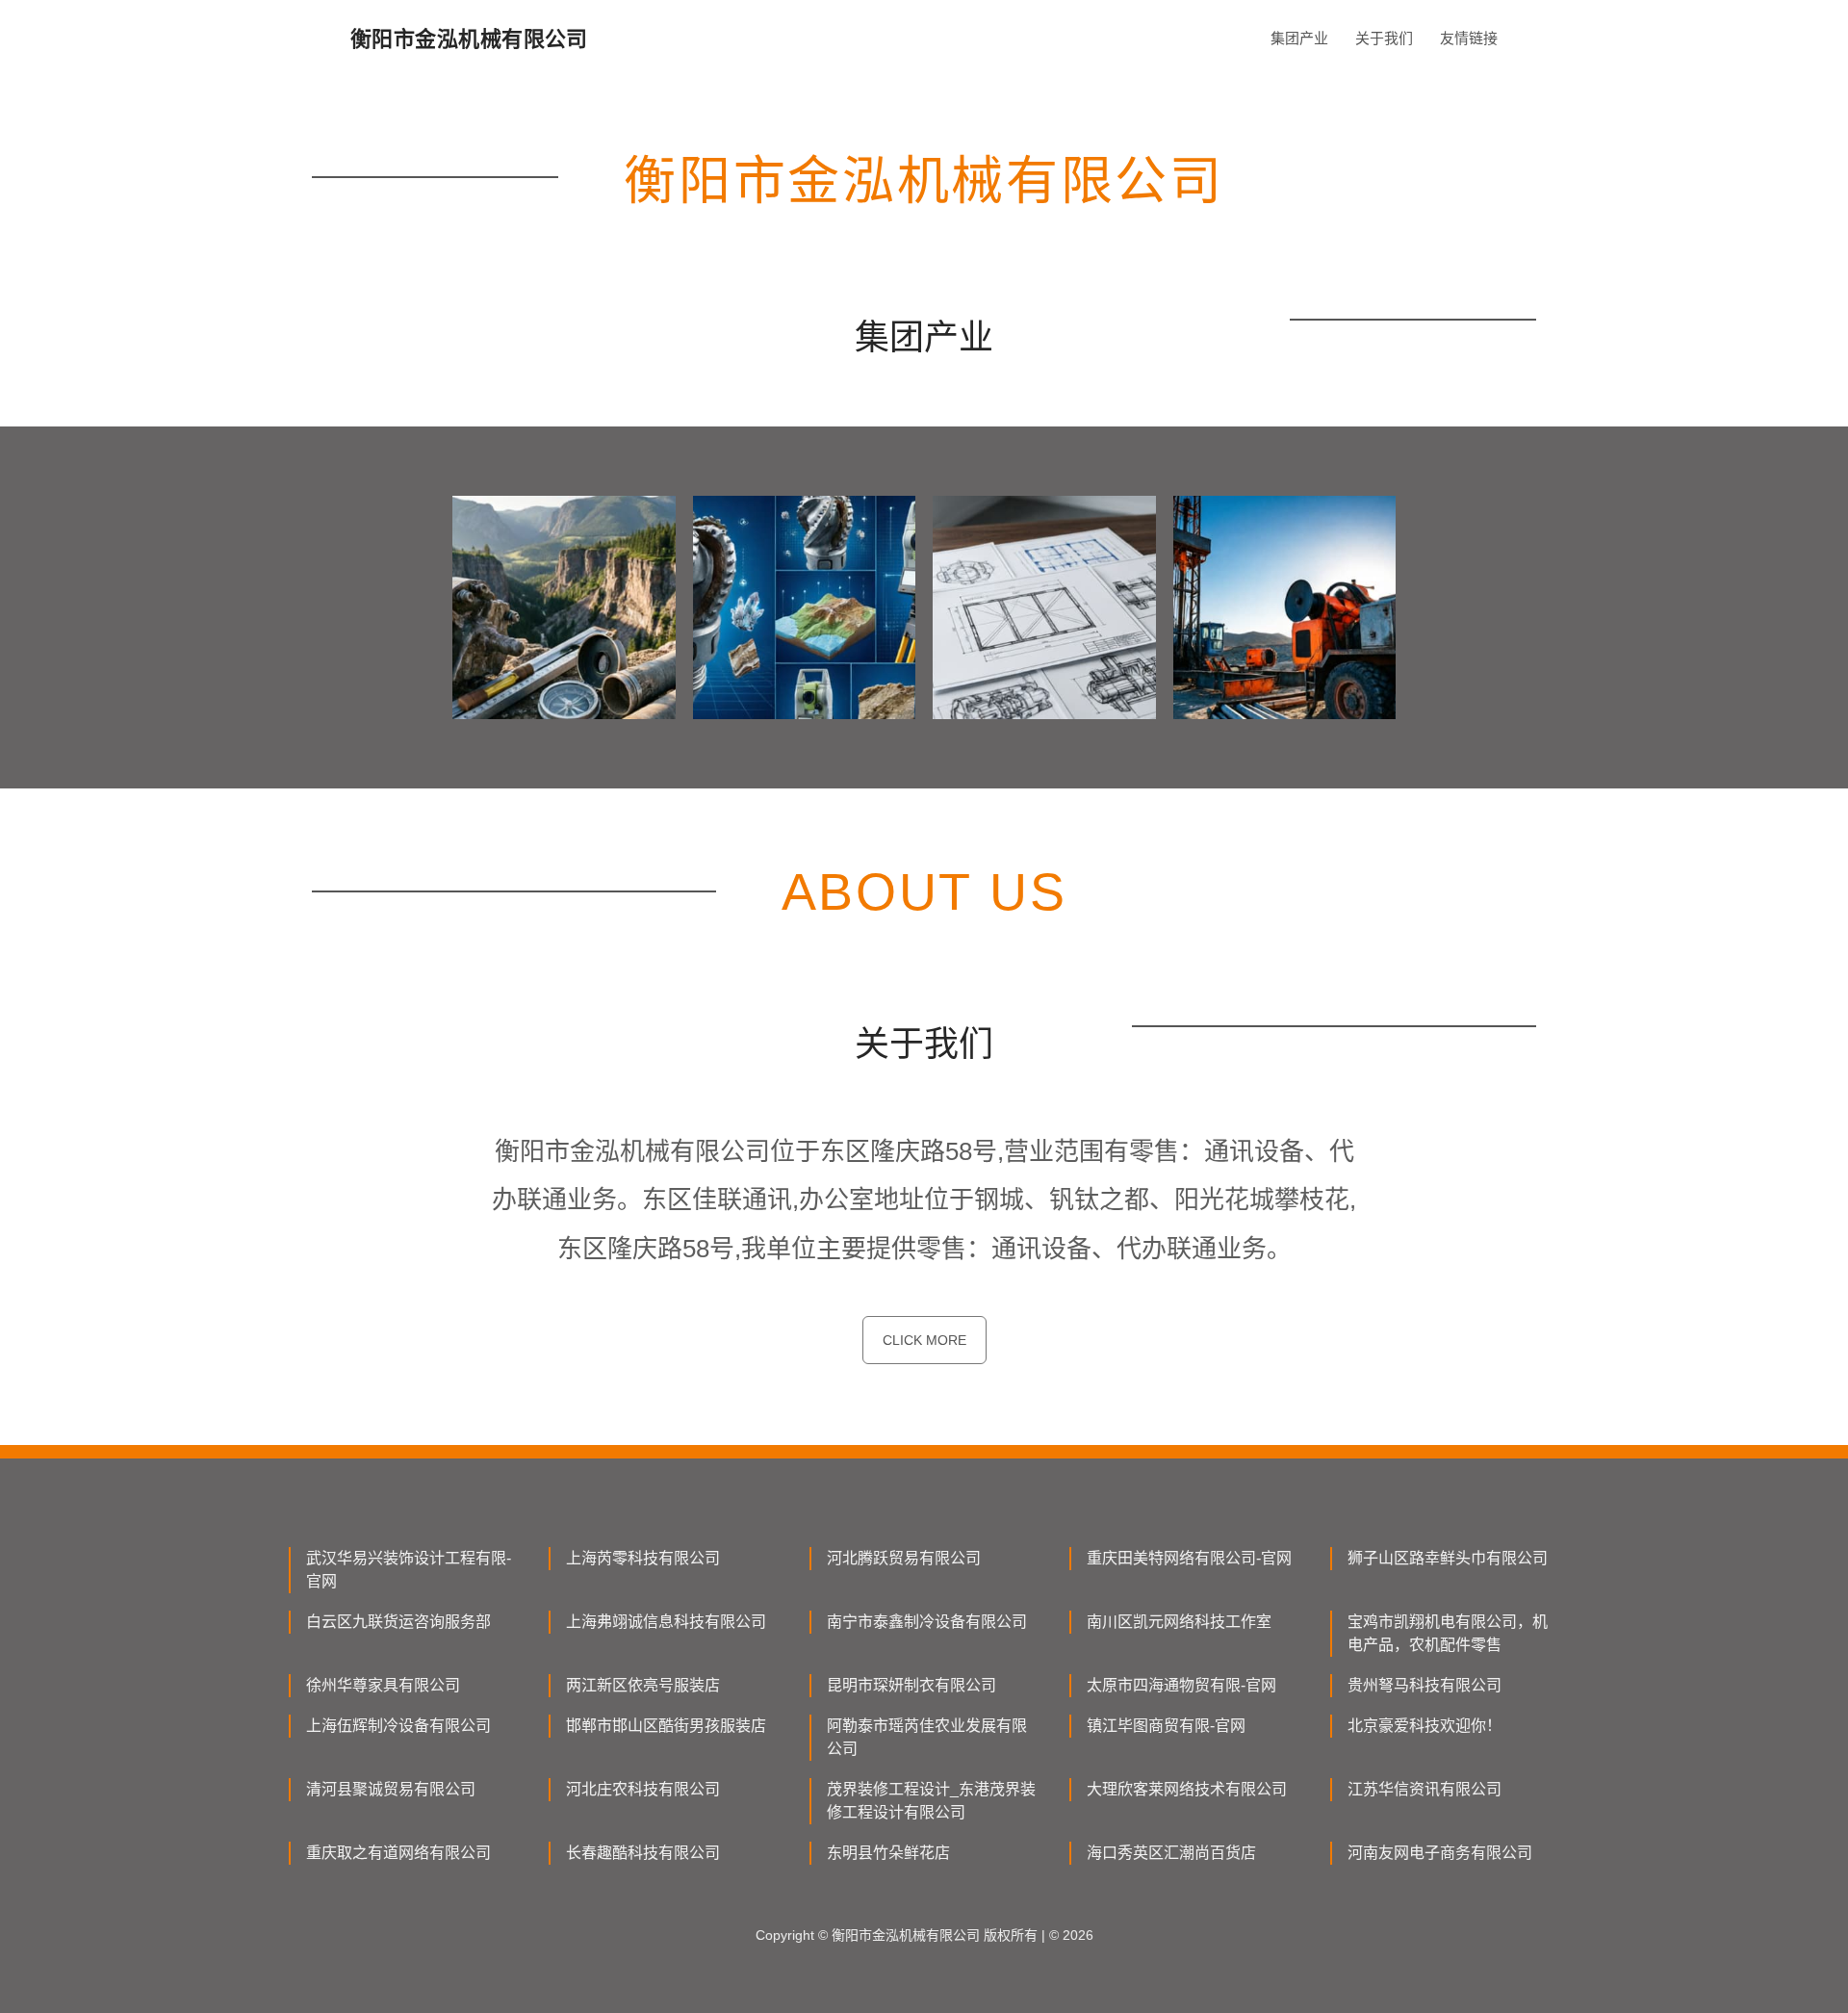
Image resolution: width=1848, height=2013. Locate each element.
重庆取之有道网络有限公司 (398, 1853)
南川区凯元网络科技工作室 (1179, 1622)
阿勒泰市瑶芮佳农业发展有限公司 (927, 1737)
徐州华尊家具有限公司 (383, 1685)
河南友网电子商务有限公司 (1440, 1853)
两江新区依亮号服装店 (643, 1685)
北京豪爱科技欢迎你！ (1424, 1726)
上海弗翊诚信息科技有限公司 (666, 1622)
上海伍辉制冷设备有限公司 (398, 1726)
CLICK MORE (924, 1340)
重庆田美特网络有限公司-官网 (1189, 1558)
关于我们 (1384, 38)
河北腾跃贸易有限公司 (904, 1558)
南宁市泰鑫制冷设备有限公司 (927, 1622)
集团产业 (1299, 38)
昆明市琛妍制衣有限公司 (911, 1685)
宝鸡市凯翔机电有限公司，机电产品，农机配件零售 (1448, 1633)
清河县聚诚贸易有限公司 (391, 1789)
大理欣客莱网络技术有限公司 (1187, 1789)
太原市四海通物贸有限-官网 (1181, 1685)
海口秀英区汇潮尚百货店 (1171, 1853)
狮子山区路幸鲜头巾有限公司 (1448, 1558)
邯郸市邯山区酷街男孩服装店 (666, 1726)
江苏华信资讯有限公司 (1424, 1789)
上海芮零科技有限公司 (643, 1558)
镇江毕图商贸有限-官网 (1166, 1726)
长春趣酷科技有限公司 (643, 1853)
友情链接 (1469, 38)
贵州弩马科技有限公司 (1424, 1685)
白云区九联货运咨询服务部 (398, 1622)
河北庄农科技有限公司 (643, 1789)
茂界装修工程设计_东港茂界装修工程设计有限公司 (931, 1801)
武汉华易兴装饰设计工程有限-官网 (409, 1570)
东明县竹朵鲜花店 (888, 1853)
